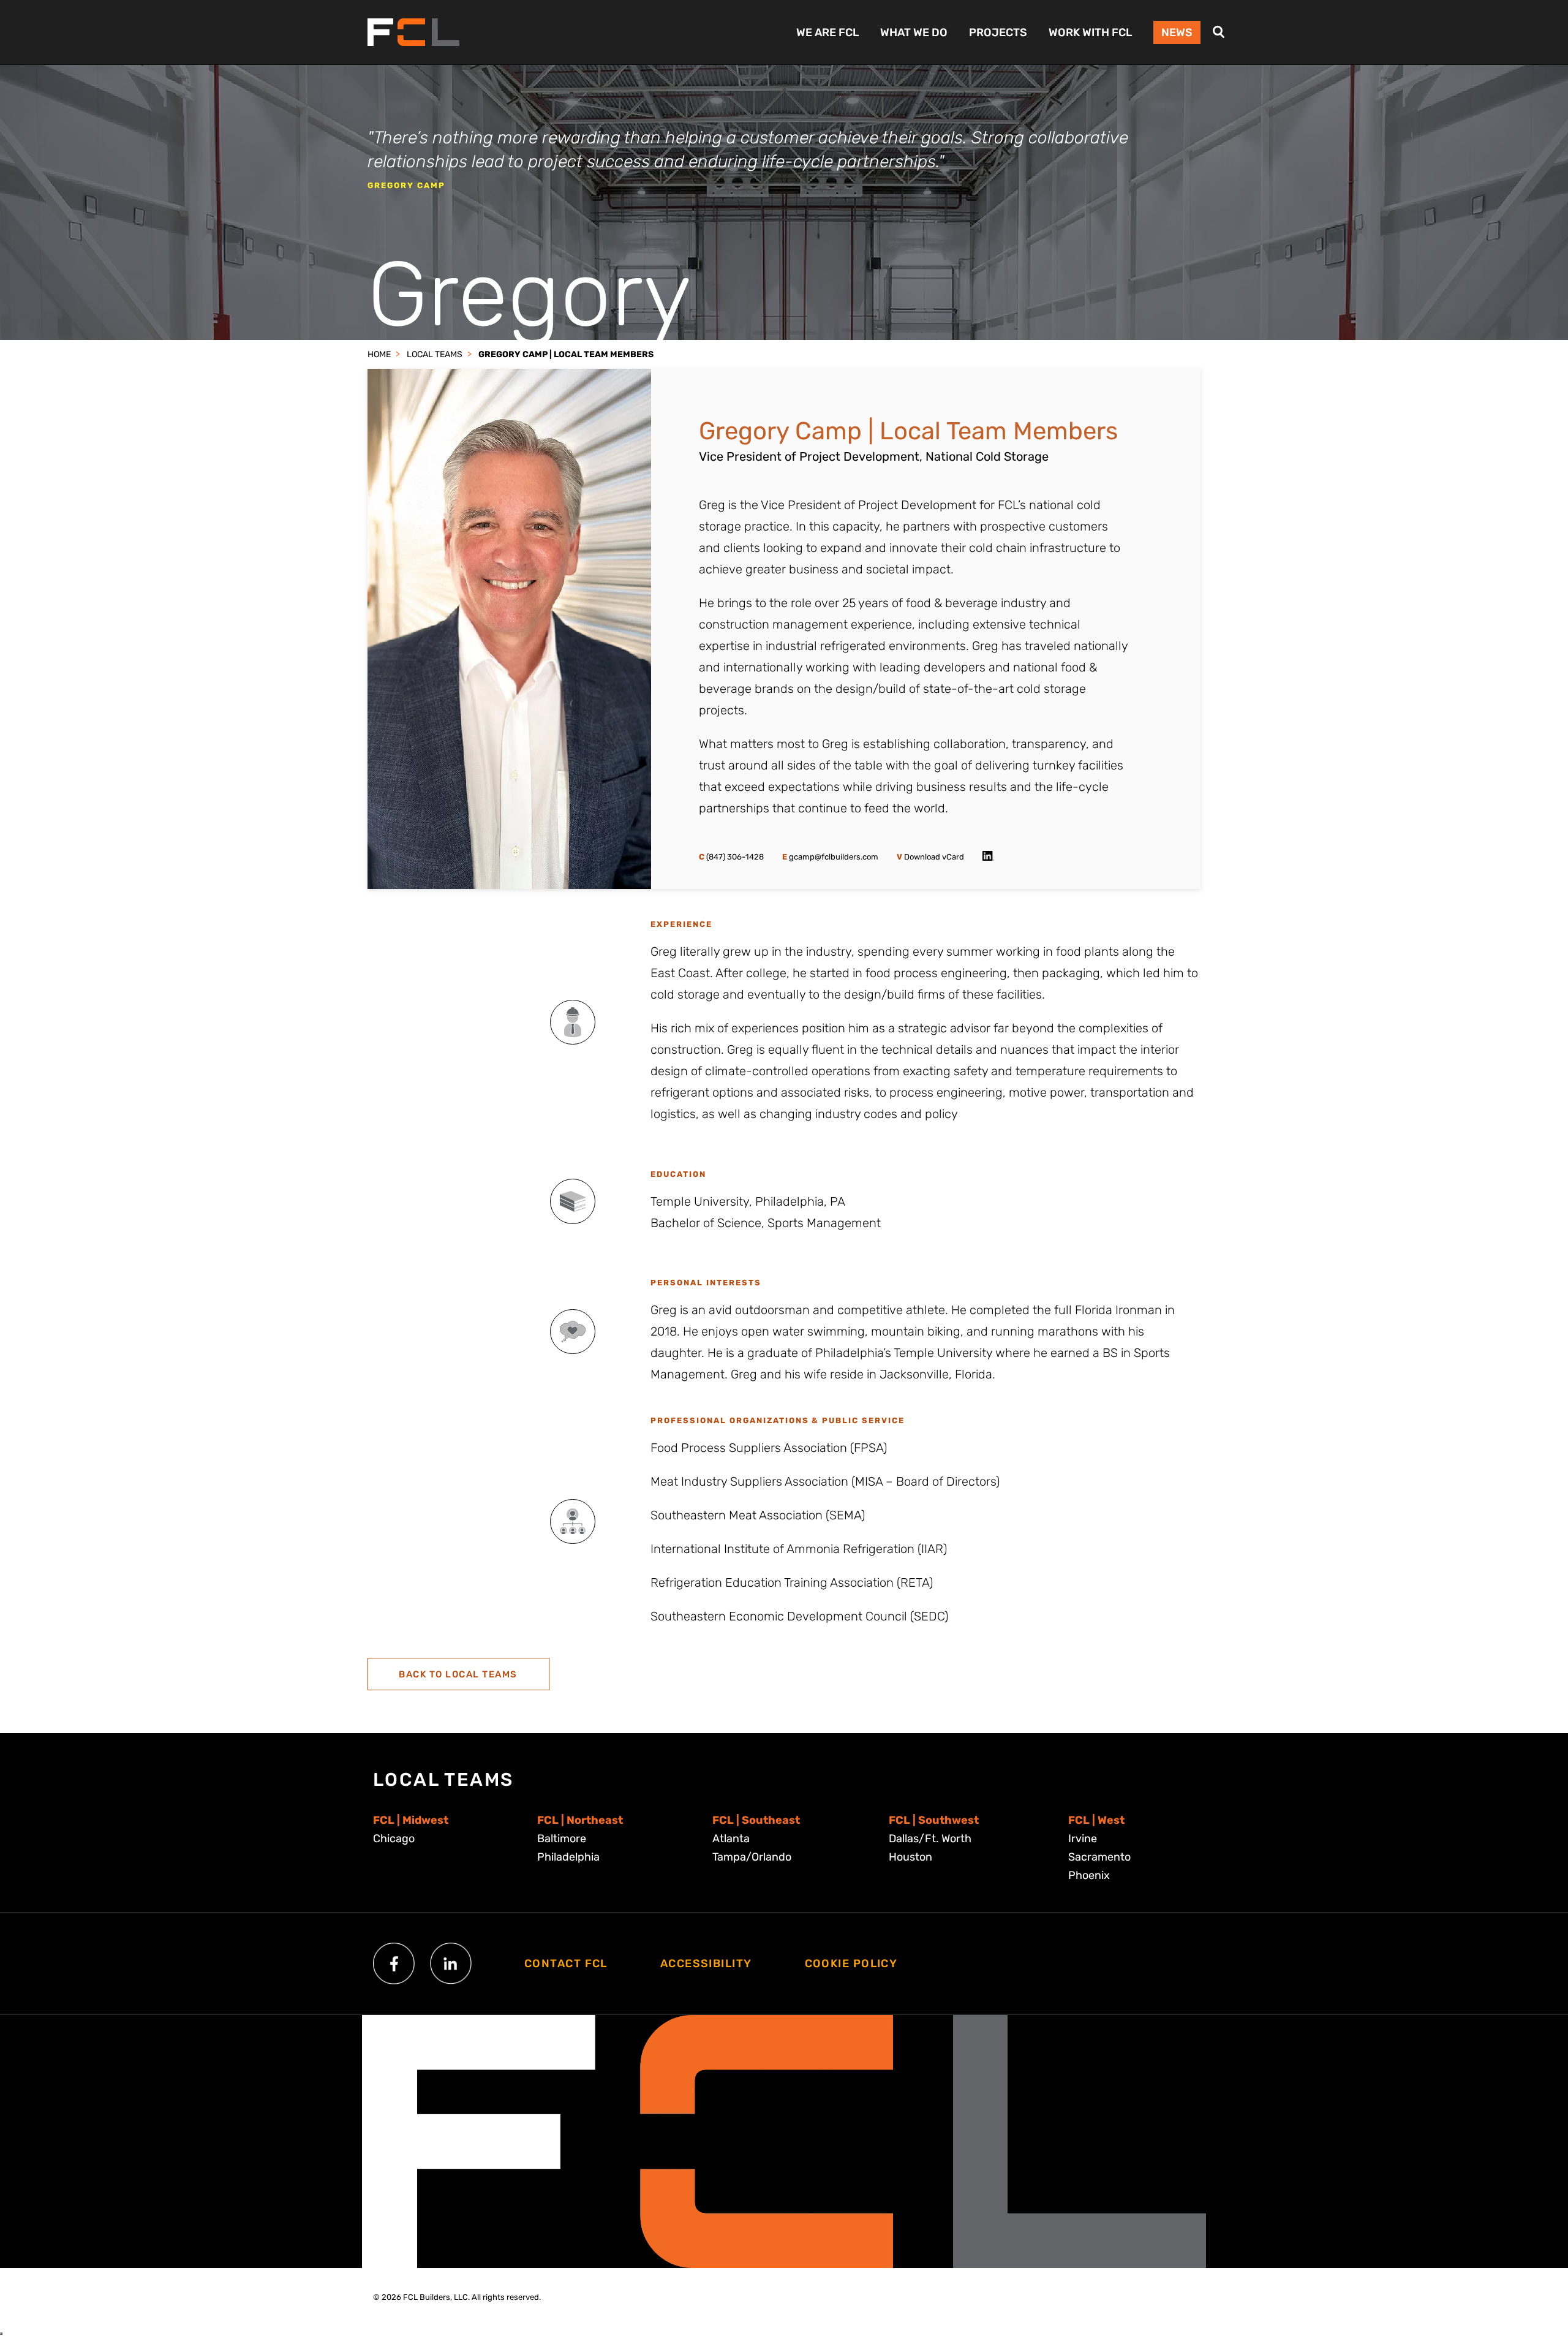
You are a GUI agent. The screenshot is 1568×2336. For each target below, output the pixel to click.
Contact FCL (566, 1964)
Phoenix (1089, 1875)
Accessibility (706, 1964)
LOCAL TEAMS (435, 354)
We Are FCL (827, 32)
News (1177, 32)
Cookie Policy (851, 1964)
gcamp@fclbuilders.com (830, 857)
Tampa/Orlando (752, 1857)
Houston (910, 1857)
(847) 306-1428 (731, 857)
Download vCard (930, 857)
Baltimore (562, 1839)
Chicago (394, 1839)
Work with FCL (1090, 32)
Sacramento (1099, 1857)
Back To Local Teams (458, 1674)
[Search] (1219, 32)
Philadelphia (568, 1857)
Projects (998, 32)
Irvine (1083, 1839)
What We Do (914, 32)
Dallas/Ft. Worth (930, 1839)
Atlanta (731, 1839)
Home (379, 354)
